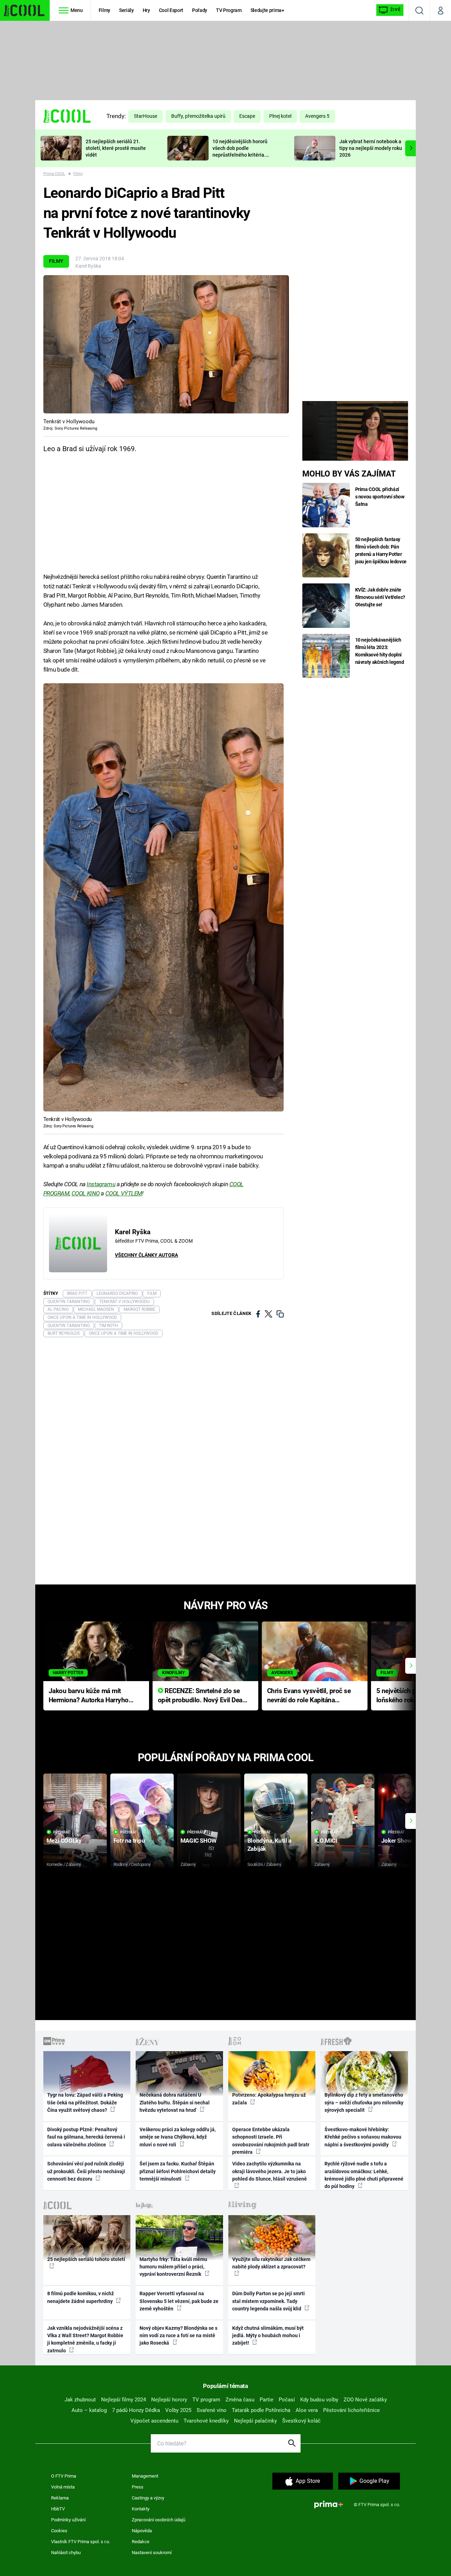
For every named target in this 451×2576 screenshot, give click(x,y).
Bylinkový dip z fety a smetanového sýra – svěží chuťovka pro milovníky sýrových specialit (364, 2102)
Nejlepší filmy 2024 (123, 2400)
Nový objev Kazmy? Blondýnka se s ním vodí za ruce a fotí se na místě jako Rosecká (178, 2336)
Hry (146, 10)
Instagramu (101, 1184)
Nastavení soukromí (152, 2553)
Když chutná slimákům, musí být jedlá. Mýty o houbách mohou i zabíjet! (268, 2336)
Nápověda (142, 2531)
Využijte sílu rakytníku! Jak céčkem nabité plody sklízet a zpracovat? (271, 2263)
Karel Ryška (88, 266)
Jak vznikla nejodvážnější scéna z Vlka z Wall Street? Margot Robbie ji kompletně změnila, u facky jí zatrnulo (85, 2339)
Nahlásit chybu (66, 2553)
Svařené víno (212, 2410)
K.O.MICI (326, 1841)
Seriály (126, 10)
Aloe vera (307, 2410)
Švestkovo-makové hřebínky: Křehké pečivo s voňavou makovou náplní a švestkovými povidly (363, 2137)
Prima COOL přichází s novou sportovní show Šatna (380, 497)
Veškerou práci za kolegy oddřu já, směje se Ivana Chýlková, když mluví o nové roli (178, 2137)
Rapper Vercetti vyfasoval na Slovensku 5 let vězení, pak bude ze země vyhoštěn (179, 2301)
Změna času (240, 2400)
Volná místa (63, 2487)
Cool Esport (171, 10)
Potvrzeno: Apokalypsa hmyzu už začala (269, 2099)
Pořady (200, 10)
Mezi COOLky (64, 1841)
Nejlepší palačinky (255, 2421)
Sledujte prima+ (267, 10)
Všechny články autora (146, 1255)
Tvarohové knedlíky (206, 2421)
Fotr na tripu (129, 1841)
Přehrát (62, 1832)
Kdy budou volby (319, 2400)
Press (138, 2487)
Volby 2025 (178, 2410)
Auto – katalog (89, 2410)
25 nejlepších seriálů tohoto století (86, 2259)
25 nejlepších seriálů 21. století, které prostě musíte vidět (116, 148)
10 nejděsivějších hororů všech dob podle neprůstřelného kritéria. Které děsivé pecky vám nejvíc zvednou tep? (240, 155)
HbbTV (58, 2509)
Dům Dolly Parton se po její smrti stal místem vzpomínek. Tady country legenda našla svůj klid (268, 2301)
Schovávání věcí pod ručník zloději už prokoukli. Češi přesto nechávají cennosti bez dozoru (86, 2171)
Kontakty (141, 2509)
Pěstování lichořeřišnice (351, 2410)
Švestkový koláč (301, 2421)
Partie (267, 2400)
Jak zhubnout (80, 2400)
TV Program (229, 10)
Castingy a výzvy (148, 2498)
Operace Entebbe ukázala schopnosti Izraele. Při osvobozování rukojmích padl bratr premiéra (271, 2141)
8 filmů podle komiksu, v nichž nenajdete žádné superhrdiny (81, 2297)
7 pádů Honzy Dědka (136, 2410)
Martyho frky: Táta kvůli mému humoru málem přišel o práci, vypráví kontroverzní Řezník (173, 2267)
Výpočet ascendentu (154, 2421)
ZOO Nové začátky (365, 2400)
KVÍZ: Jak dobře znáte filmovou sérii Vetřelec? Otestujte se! (380, 597)
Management (145, 2476)
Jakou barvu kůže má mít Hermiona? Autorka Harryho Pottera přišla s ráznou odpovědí (89, 1696)
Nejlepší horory (169, 2400)
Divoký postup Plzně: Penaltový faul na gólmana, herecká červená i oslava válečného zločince (86, 2137)
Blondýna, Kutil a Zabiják (269, 1845)
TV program (206, 2400)
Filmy (104, 10)
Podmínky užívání (68, 2520)
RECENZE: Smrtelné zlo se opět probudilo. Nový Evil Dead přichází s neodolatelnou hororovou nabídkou (202, 1696)
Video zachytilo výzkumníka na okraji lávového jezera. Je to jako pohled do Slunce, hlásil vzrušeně (270, 2171)
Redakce (141, 2542)
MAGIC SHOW (199, 1841)
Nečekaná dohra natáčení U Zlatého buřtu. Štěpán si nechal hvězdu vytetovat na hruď (175, 2102)
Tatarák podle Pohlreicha (261, 2410)
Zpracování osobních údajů (159, 2520)
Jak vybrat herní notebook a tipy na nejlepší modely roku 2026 (371, 148)
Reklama (60, 2498)
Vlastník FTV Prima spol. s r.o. (81, 2542)
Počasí (287, 2400)
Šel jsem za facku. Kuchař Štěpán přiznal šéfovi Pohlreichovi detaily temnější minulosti (178, 2171)
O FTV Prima (64, 2476)
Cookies (59, 2531)
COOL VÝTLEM (124, 1193)
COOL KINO (86, 1193)
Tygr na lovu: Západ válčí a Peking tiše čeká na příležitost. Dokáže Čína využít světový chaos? (85, 2102)
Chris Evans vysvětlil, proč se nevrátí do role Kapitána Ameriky (309, 1696)
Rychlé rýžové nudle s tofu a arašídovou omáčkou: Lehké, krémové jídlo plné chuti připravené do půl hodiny (364, 2175)
